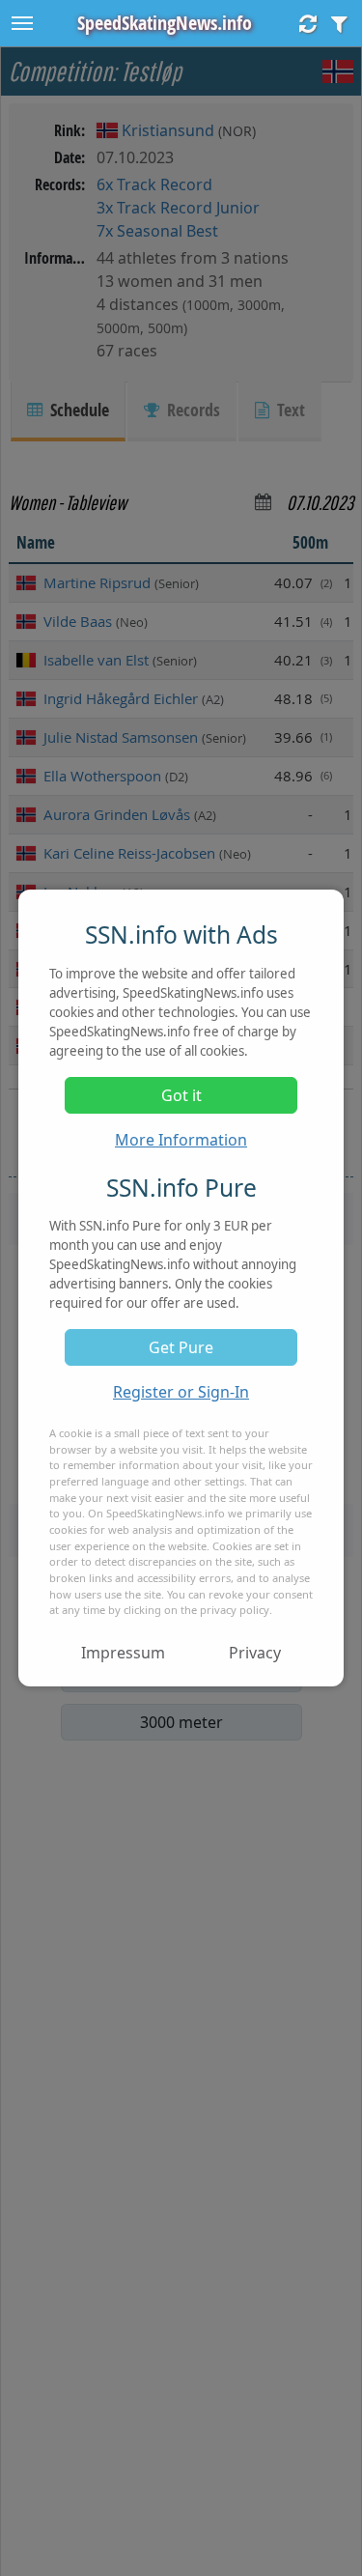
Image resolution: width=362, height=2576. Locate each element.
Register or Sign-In (181, 1392)
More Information (181, 1140)
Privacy (255, 1653)
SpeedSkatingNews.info (165, 23)
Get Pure (181, 1347)
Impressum (123, 1653)
